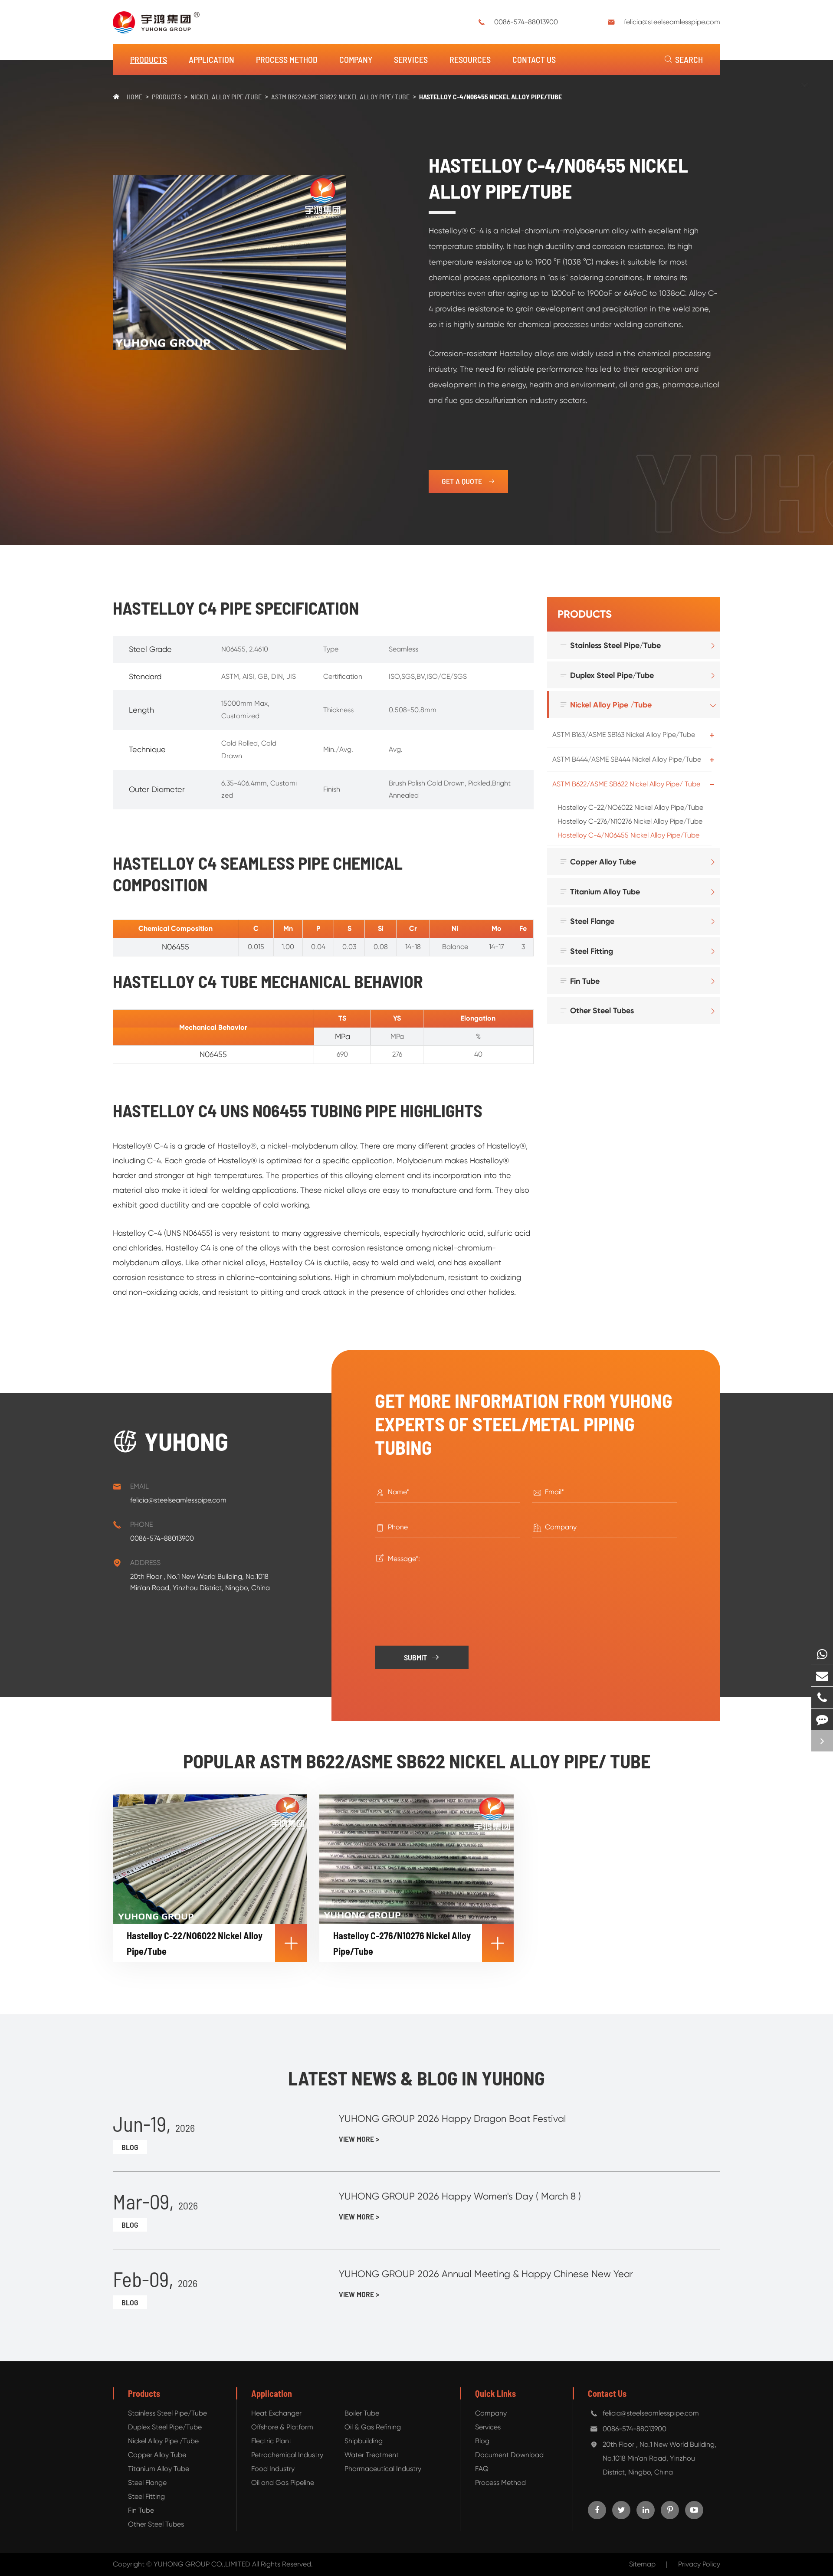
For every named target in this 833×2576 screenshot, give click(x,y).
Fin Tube (579, 981)
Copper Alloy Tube (598, 862)
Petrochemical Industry (287, 2455)
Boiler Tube (362, 2413)
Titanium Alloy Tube (600, 892)
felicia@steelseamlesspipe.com (672, 22)
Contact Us (534, 59)
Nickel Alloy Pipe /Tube (226, 97)
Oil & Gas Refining (373, 2427)
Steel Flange (587, 921)
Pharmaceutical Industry (383, 2469)
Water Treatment (372, 2455)
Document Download (509, 2455)
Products (149, 59)
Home (134, 97)
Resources (470, 59)
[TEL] (822, 1697)
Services (411, 59)
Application (212, 59)
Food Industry (273, 2469)
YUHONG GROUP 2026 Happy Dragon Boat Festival (453, 2119)
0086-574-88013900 (526, 22)
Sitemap (642, 2564)
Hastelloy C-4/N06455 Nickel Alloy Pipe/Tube (490, 97)
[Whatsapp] (822, 1654)
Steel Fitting (586, 951)
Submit (422, 1657)
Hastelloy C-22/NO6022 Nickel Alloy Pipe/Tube (630, 807)
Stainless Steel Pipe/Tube (610, 645)
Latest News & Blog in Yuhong (416, 2078)
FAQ (482, 2469)
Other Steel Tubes (597, 1010)
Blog (130, 2147)
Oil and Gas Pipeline (283, 2483)
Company (356, 59)
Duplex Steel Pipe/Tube (607, 675)
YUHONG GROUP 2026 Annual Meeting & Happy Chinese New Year (486, 2274)
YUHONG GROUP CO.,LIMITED (203, 2564)
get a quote (468, 481)
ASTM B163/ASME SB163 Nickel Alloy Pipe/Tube (624, 735)
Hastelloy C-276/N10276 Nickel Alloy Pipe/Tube (630, 821)
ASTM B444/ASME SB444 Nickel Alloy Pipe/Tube (627, 759)
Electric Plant (271, 2441)
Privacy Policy (699, 2564)
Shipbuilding (364, 2441)
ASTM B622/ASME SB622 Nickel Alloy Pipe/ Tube (340, 97)
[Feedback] (822, 1719)
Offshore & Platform (282, 2427)
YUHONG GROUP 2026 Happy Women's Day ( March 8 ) (460, 2196)
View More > (359, 2139)
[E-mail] (822, 1676)
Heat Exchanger (276, 2413)
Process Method (287, 59)
